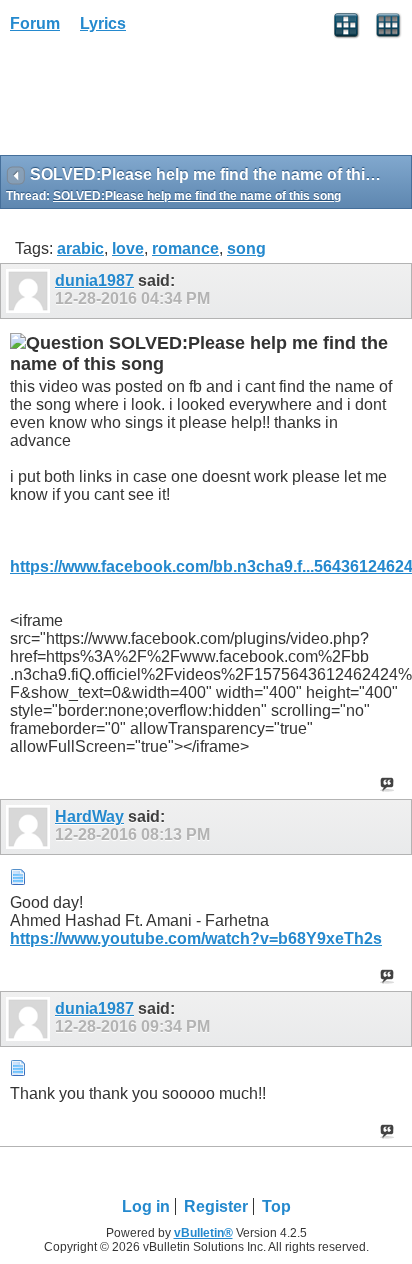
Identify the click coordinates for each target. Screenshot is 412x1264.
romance (185, 248)
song (246, 248)
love (128, 248)
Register (216, 1206)
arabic (80, 248)
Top (276, 1206)
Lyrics (103, 23)
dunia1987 (94, 280)
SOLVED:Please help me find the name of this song (197, 196)
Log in (146, 1206)
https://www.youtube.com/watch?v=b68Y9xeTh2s (196, 938)
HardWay (89, 816)
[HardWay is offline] (30, 827)
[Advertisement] (160, 101)
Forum (35, 23)
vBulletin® (203, 1233)
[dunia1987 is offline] (30, 291)
